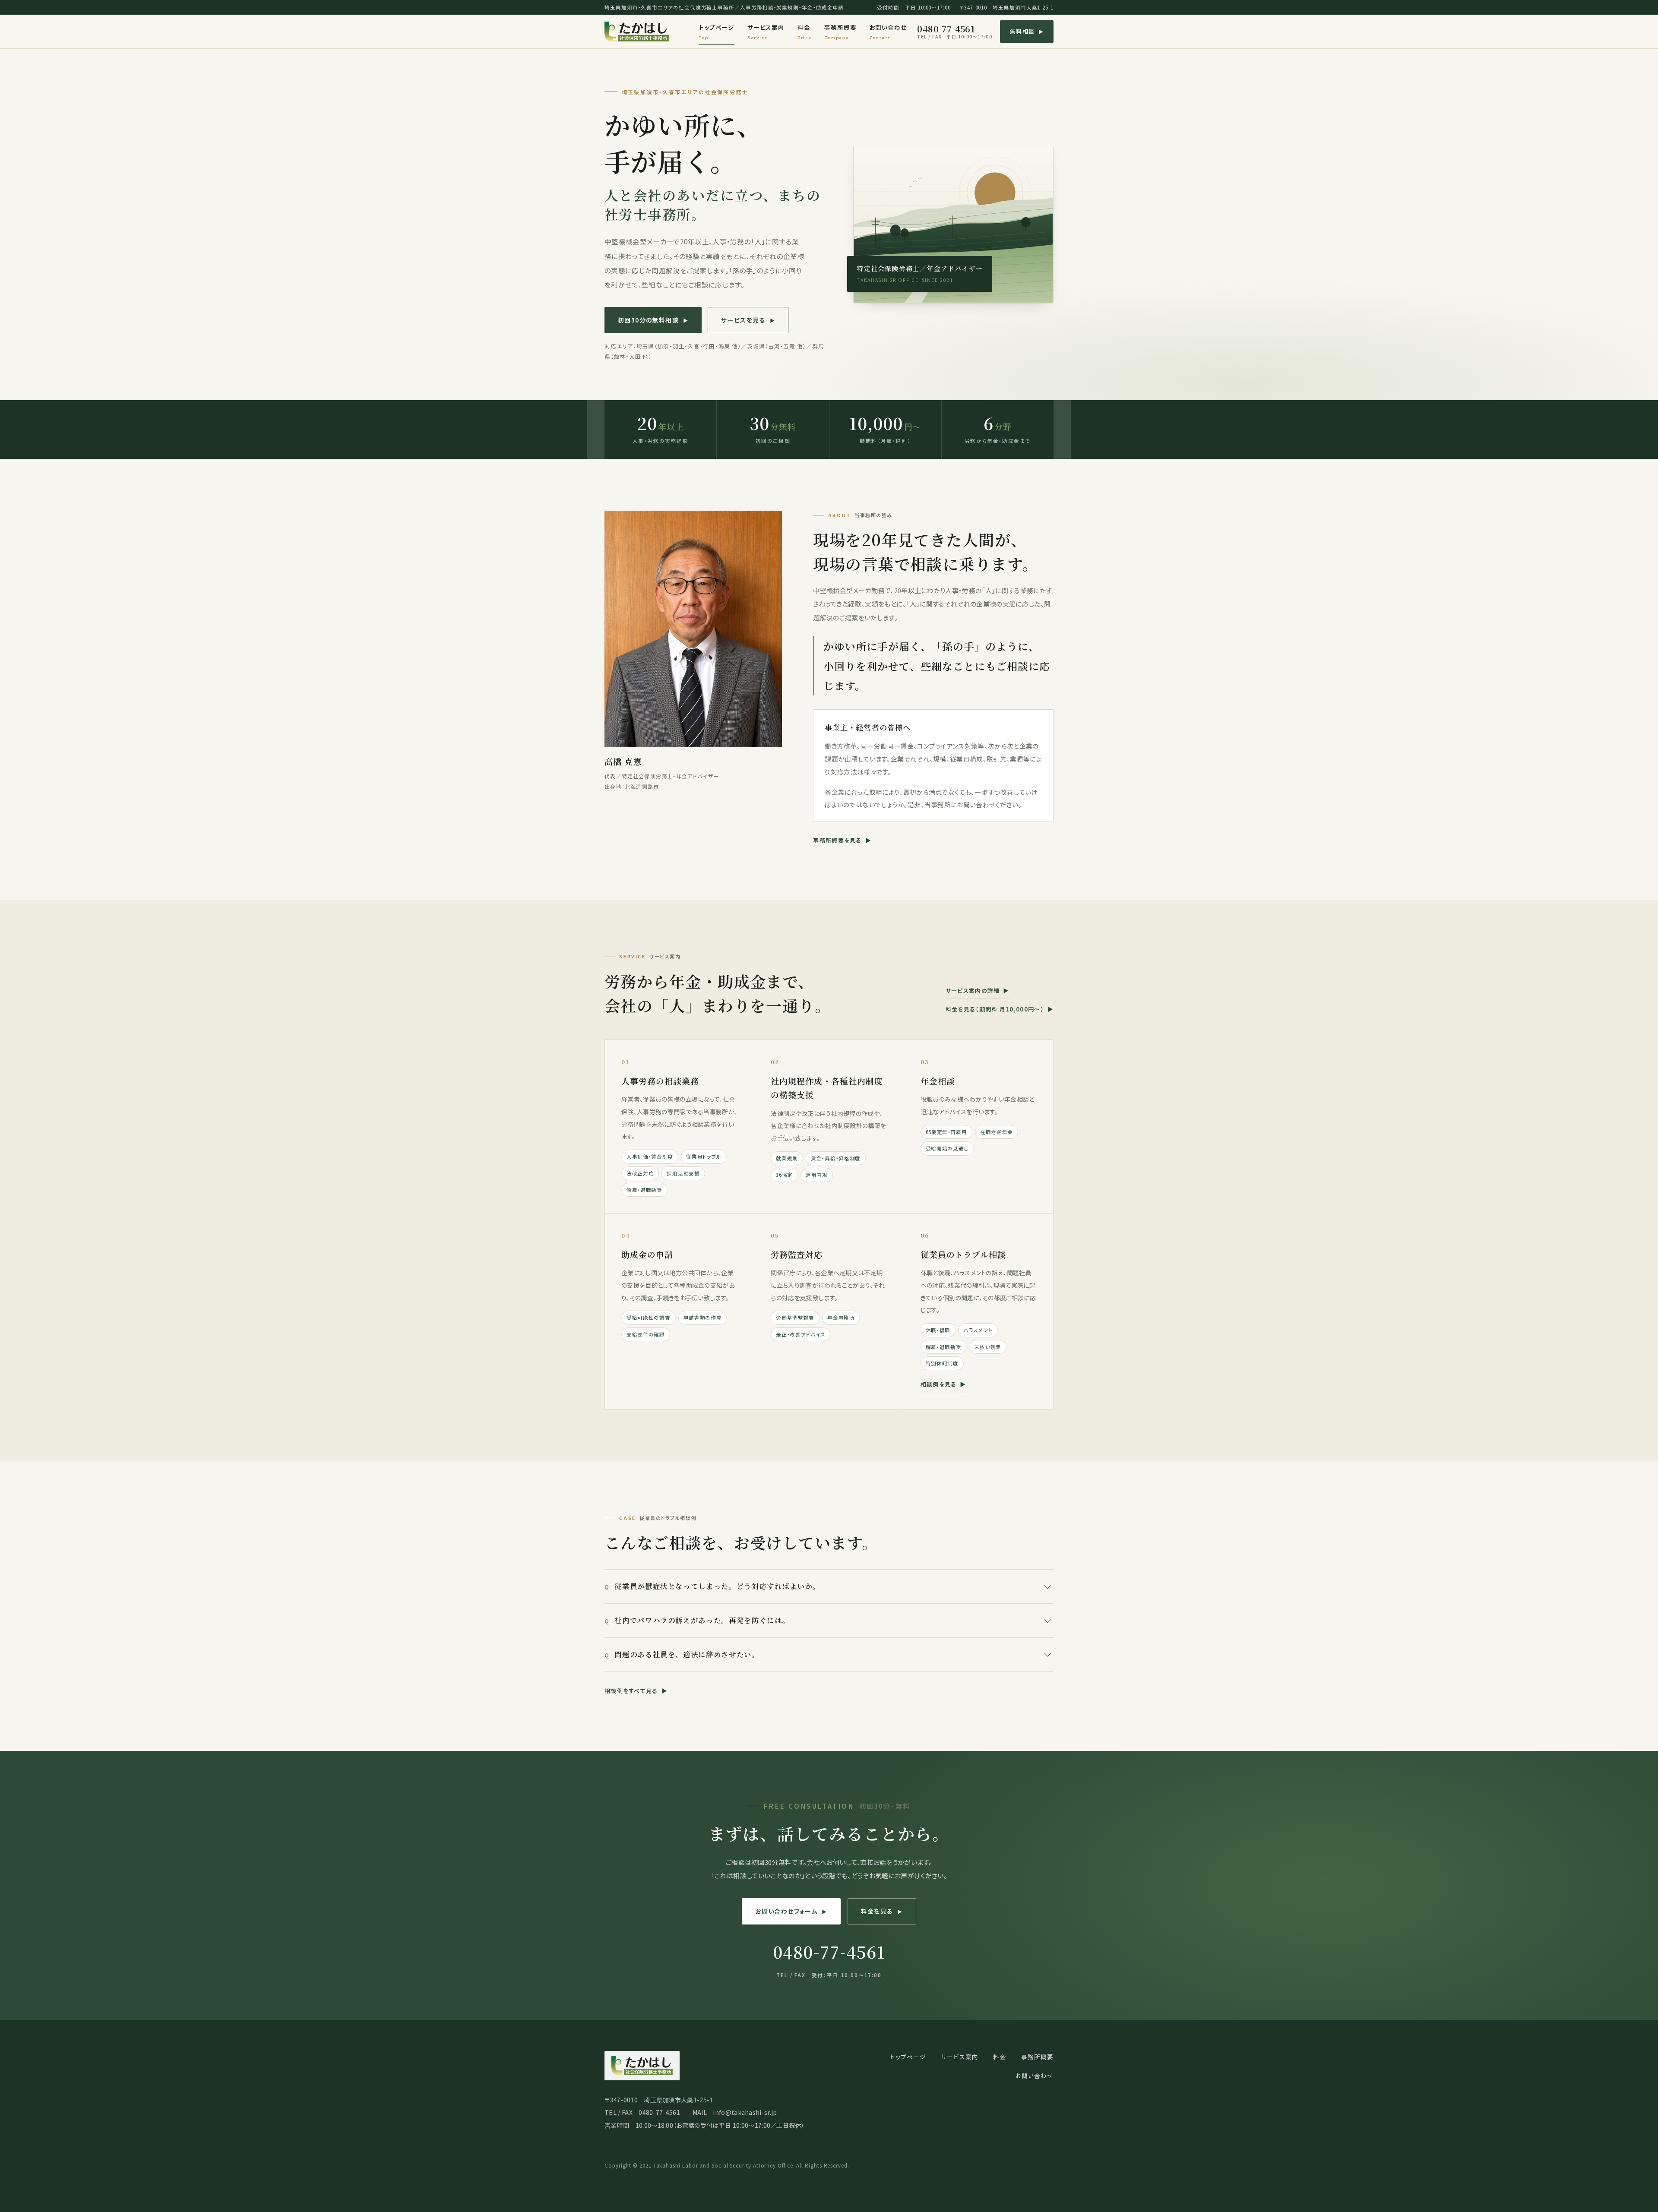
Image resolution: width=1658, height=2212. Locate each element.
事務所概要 (840, 32)
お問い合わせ (888, 32)
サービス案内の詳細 (978, 991)
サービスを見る (748, 320)
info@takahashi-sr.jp (745, 2112)
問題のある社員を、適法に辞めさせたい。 (687, 1654)
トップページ (717, 32)
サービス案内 (766, 32)
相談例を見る (943, 1384)
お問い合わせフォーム (791, 1911)
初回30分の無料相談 (653, 320)
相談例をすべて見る (636, 1691)
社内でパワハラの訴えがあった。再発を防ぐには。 (702, 1620)
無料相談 (1027, 31)
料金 (805, 32)
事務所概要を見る (842, 840)
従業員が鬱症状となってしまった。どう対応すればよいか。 (717, 1586)
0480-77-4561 (955, 32)
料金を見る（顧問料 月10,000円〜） (1000, 1009)
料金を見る (882, 1911)
